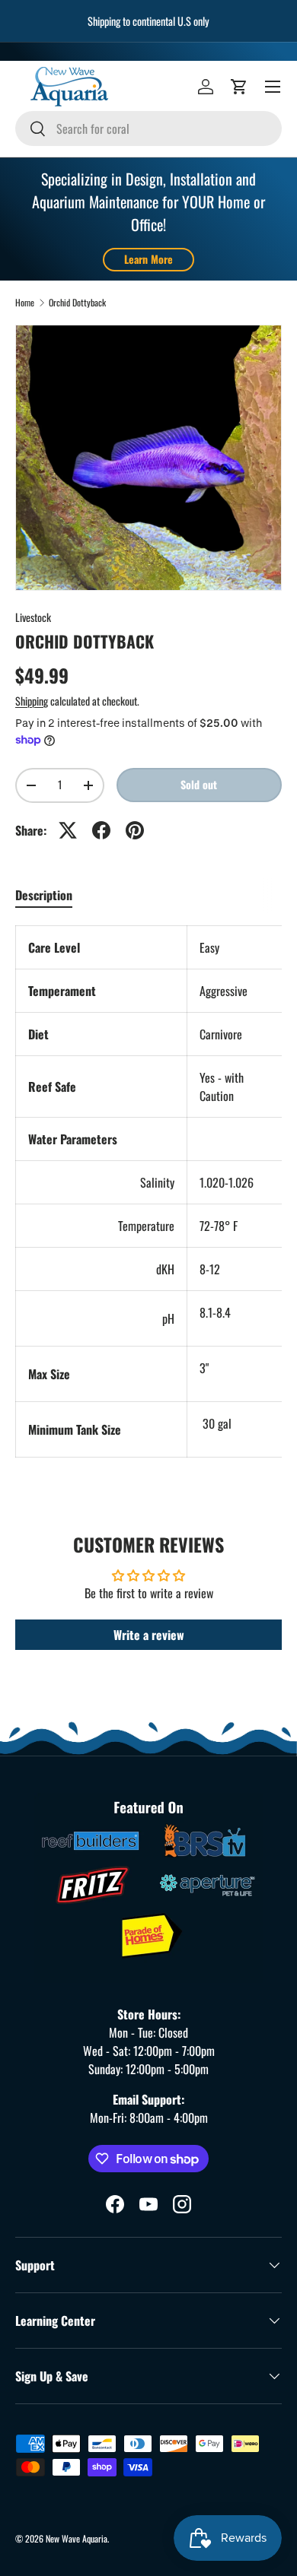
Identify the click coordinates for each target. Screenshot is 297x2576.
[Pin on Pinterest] (135, 830)
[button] (239, 87)
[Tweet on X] (68, 830)
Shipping (32, 701)
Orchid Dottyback (77, 303)
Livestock (33, 617)
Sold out (199, 784)
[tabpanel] (148, 1191)
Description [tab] (44, 895)
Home (25, 303)
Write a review (149, 1635)
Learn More (148, 259)
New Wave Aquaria (77, 2538)
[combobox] (148, 128)
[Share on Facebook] (101, 830)
